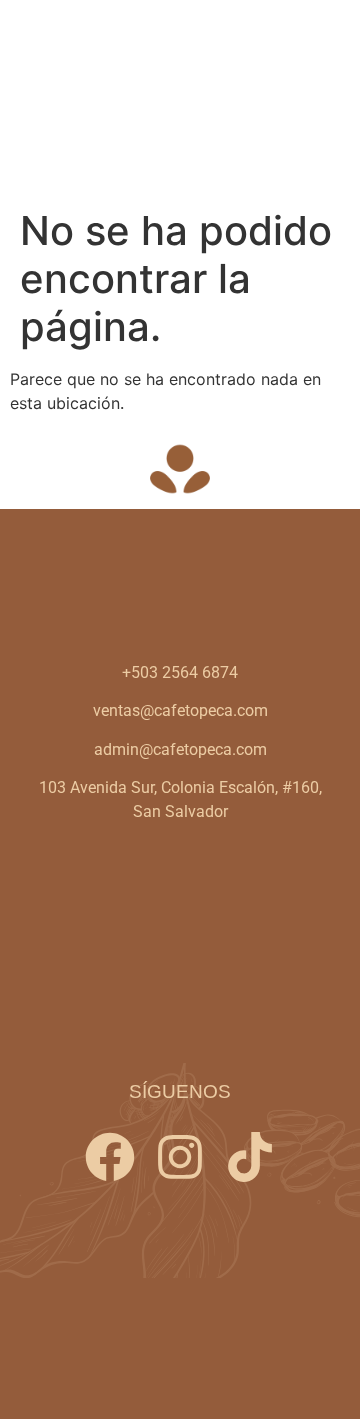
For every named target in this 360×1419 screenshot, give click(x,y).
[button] (323, 99)
